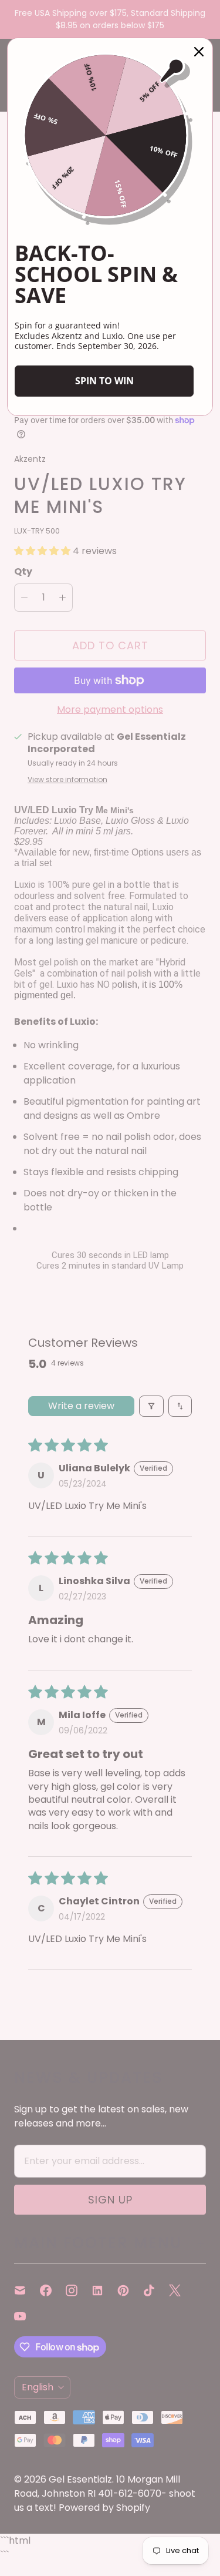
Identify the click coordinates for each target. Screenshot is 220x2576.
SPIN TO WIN (104, 381)
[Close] (199, 52)
